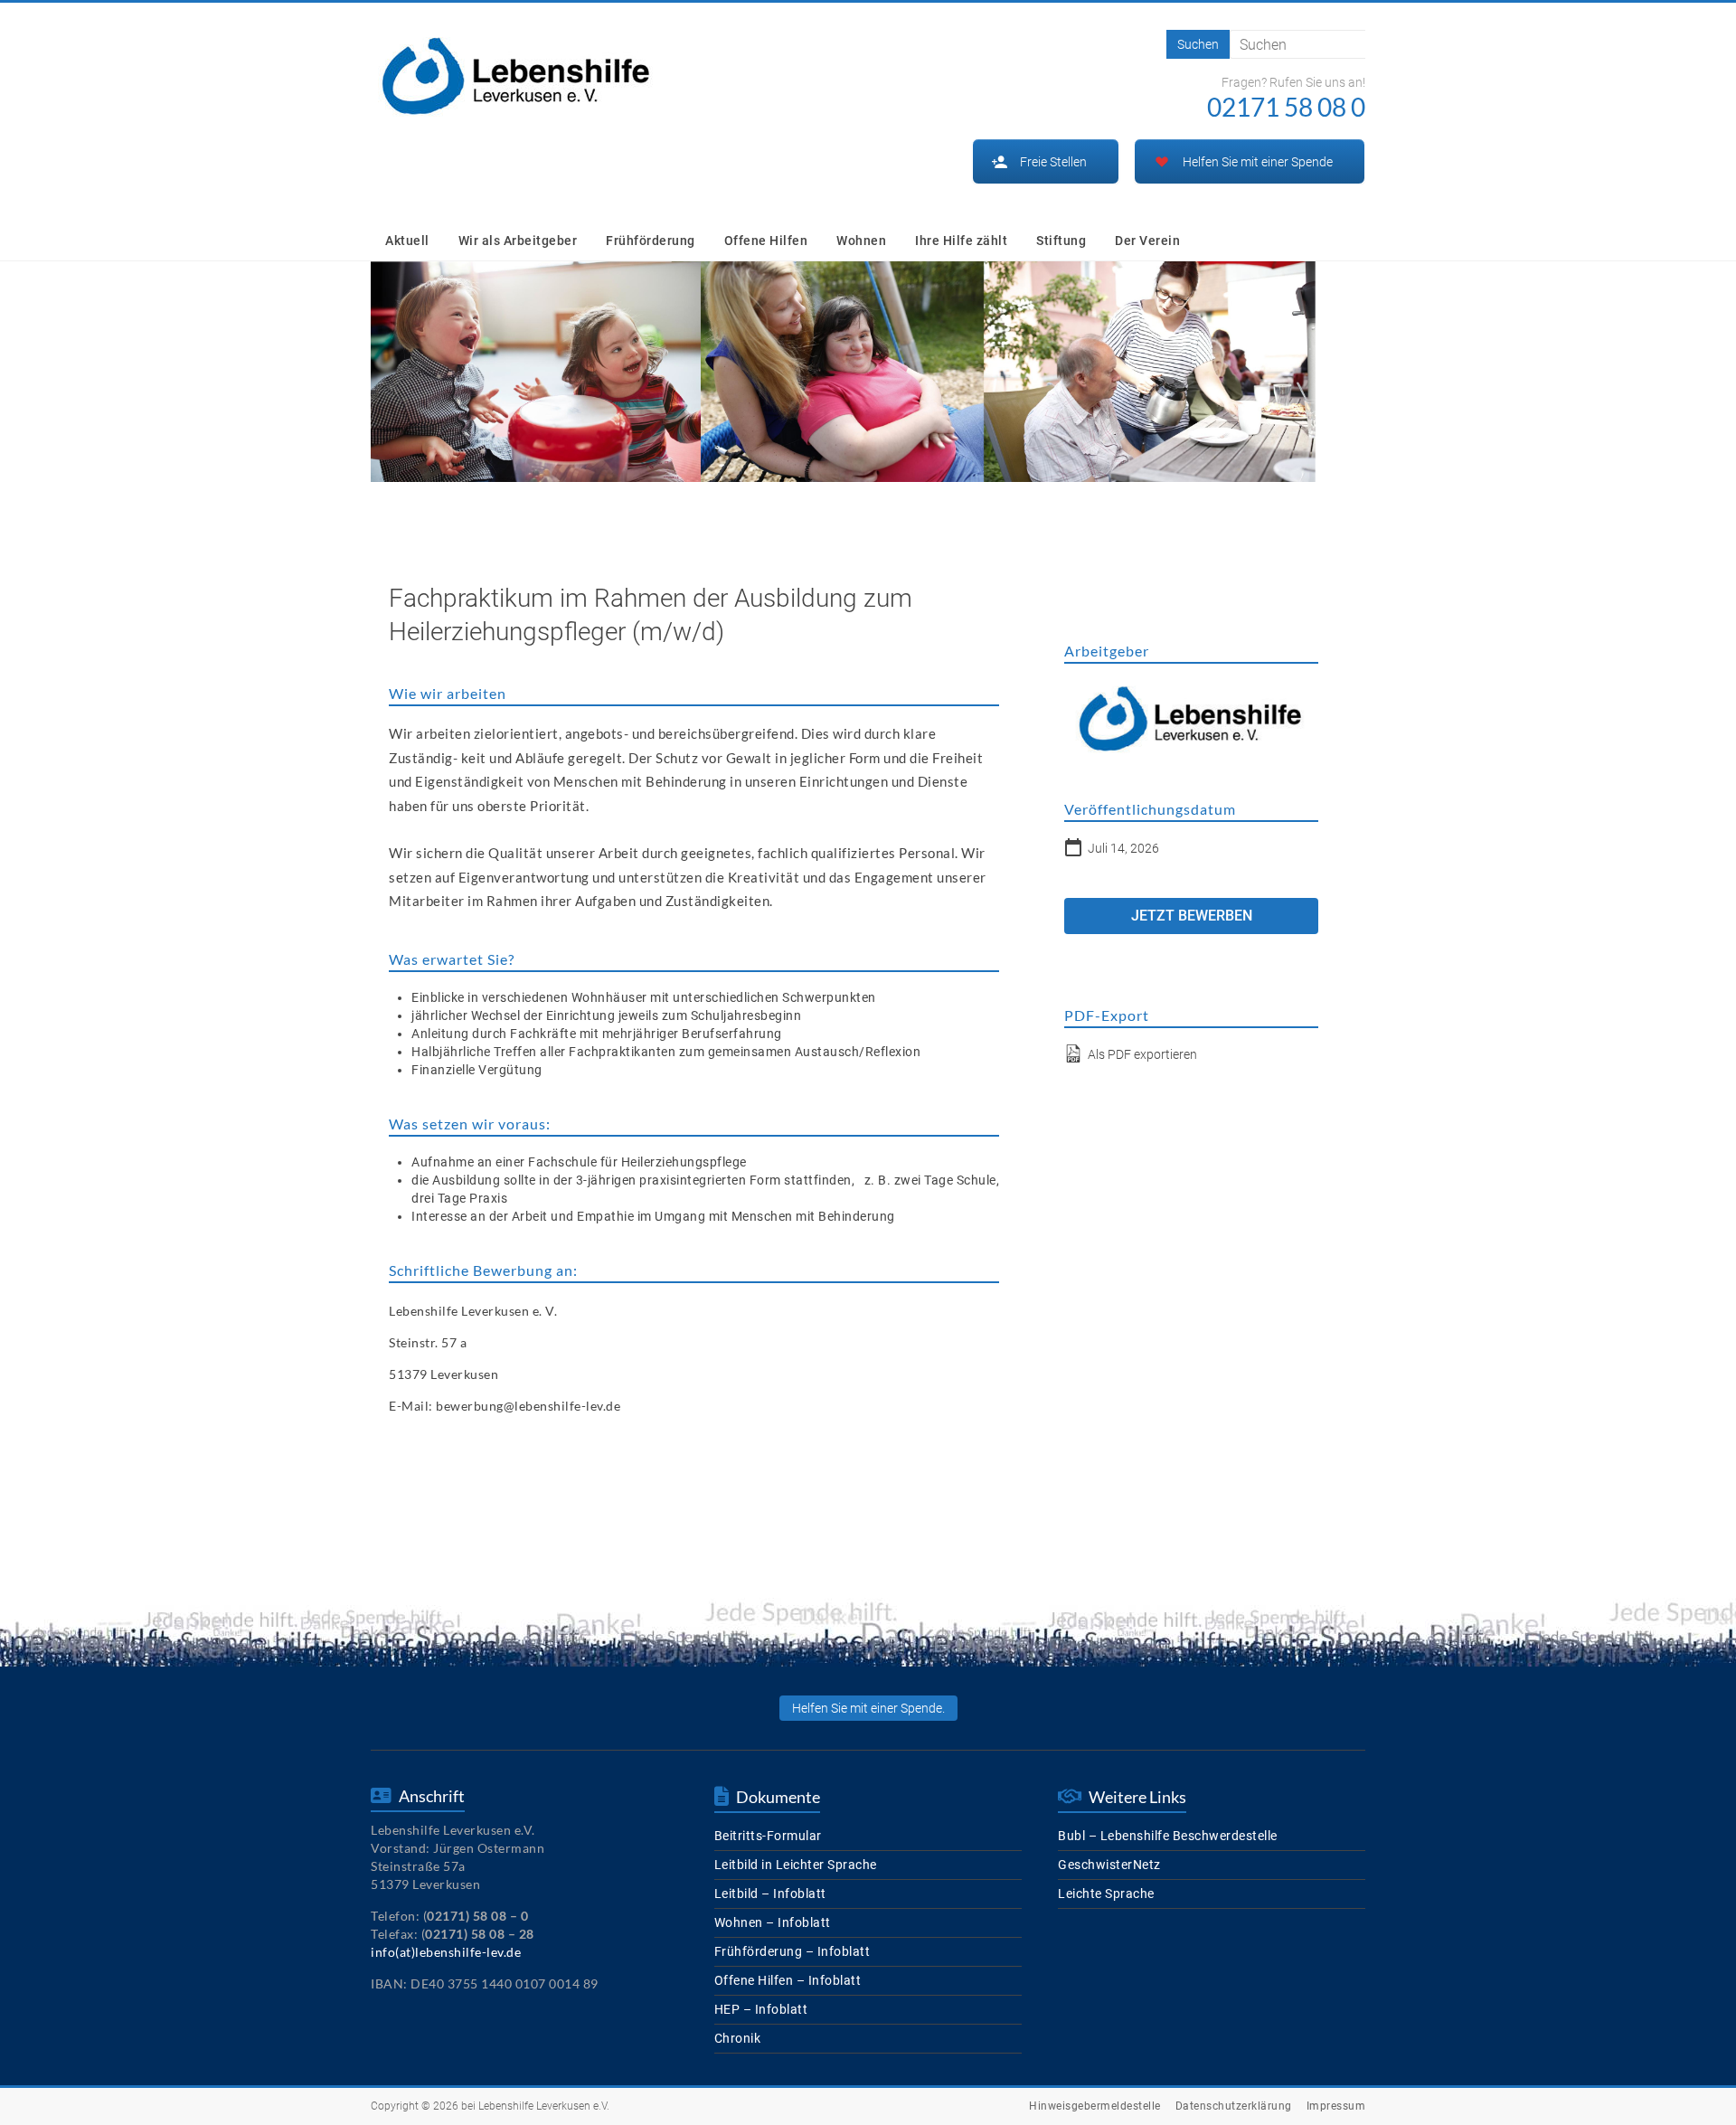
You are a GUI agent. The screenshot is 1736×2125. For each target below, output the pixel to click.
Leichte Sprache (1106, 1894)
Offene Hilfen (766, 241)
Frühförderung (651, 241)
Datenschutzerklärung (1234, 2106)
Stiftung (1061, 241)
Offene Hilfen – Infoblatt (788, 1980)
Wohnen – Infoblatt (773, 1922)
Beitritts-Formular (768, 1836)
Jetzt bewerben (1192, 916)
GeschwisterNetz (1109, 1865)
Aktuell (407, 241)
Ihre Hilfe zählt (961, 241)
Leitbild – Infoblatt (770, 1894)
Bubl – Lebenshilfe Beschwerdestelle (1168, 1836)
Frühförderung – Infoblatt (793, 1951)
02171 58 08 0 (1286, 107)
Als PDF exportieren (1141, 1054)
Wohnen (861, 241)
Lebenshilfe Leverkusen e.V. (544, 2106)
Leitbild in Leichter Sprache (796, 1865)
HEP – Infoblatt (761, 2009)
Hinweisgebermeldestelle (1095, 2106)
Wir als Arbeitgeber (518, 241)
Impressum (1336, 2106)
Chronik (738, 2038)
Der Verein (1147, 241)
